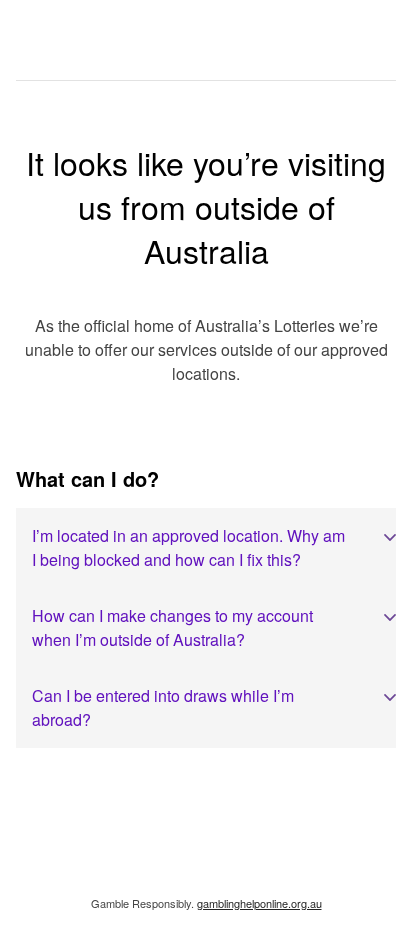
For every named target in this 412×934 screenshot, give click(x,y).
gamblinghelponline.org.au (259, 903)
